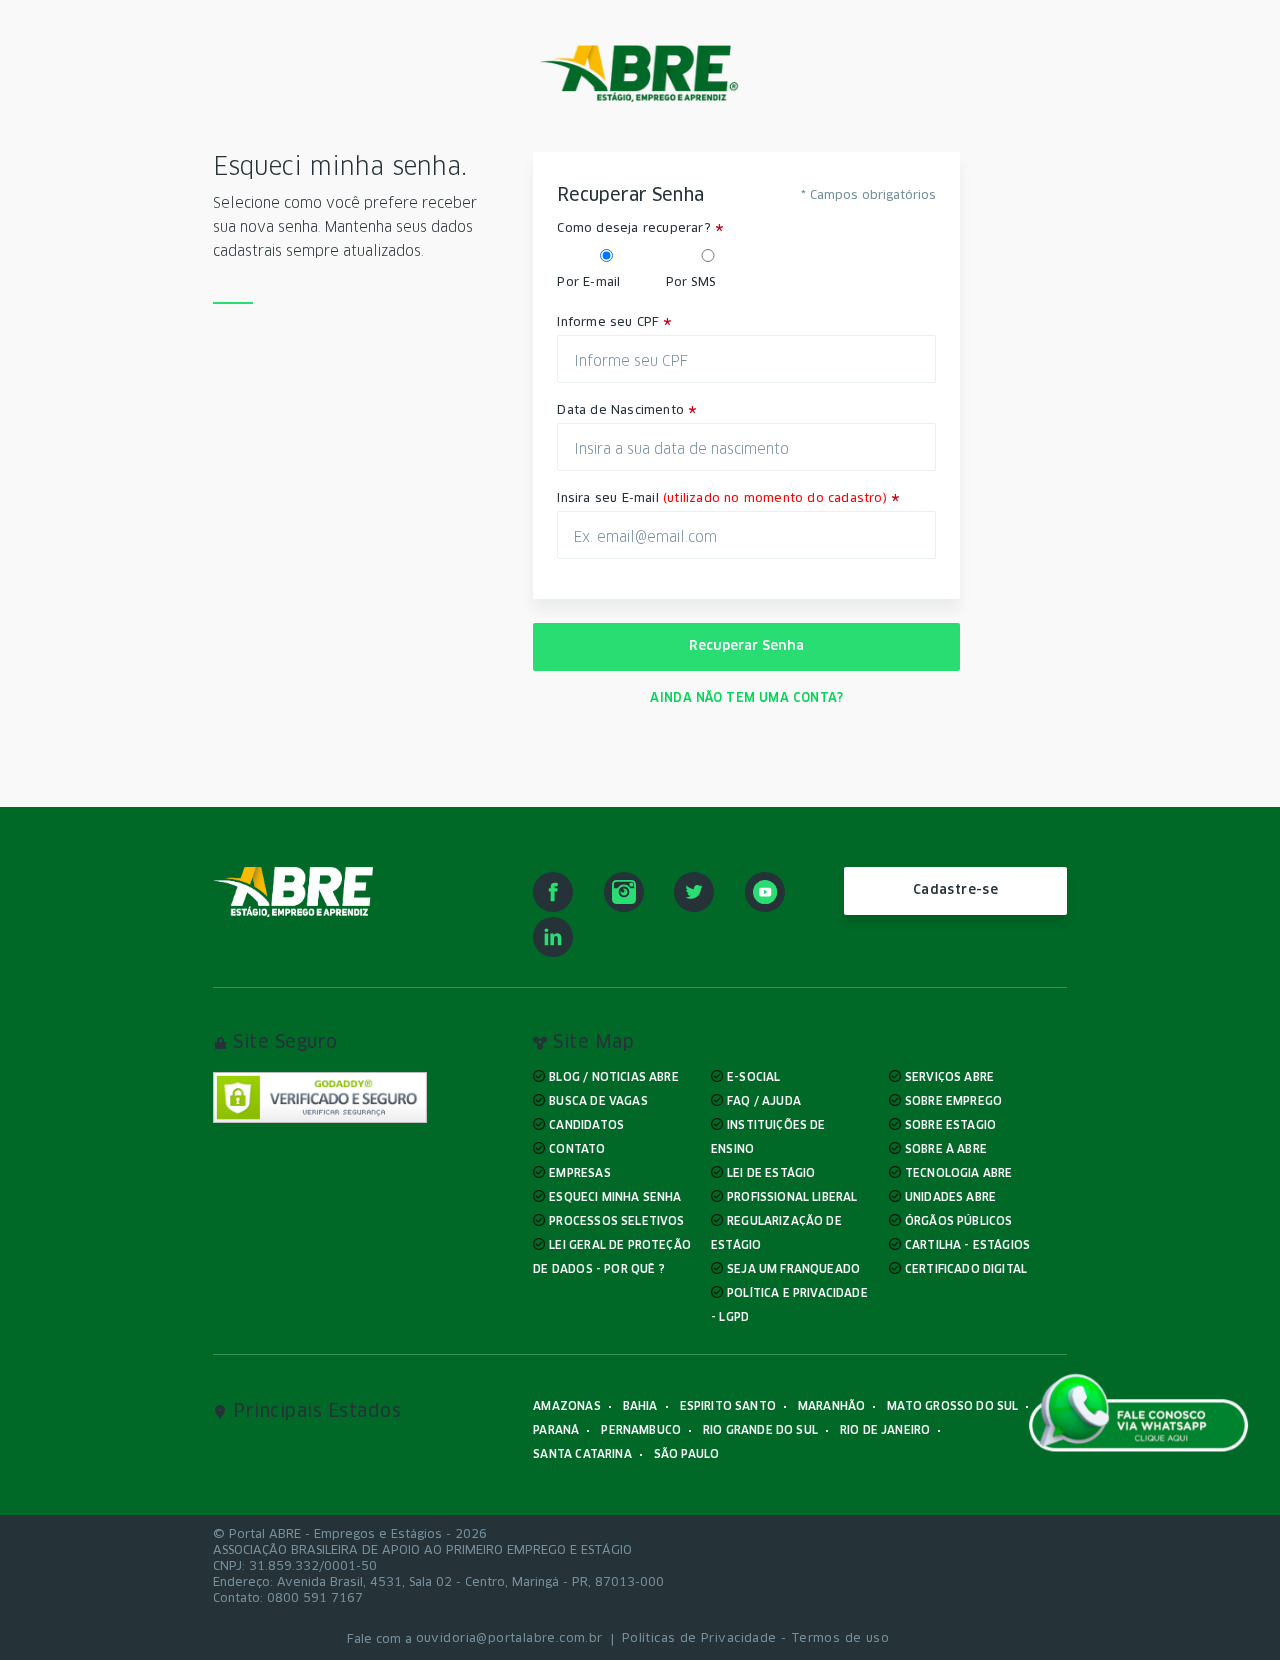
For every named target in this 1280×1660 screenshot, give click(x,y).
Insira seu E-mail (721, 499)
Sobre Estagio (950, 1125)
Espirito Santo (728, 1406)
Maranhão (831, 1406)
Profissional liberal (792, 1197)
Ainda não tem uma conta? (746, 698)
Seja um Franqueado (793, 1269)
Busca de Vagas (598, 1101)
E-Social (753, 1077)
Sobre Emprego (953, 1101)
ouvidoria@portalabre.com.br (509, 1639)
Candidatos (586, 1125)
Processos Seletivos (616, 1221)
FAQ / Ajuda (764, 1101)
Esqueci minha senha (615, 1197)
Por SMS (690, 283)
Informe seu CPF (608, 323)
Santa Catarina (582, 1454)
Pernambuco (641, 1430)
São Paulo (687, 1454)
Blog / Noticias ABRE (613, 1077)
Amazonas (566, 1406)
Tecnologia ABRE (959, 1173)
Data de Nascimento (620, 411)
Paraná (556, 1430)
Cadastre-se (956, 890)
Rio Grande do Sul (760, 1430)
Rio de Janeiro (885, 1430)
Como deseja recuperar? (633, 229)
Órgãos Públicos (959, 1221)
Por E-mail (588, 283)
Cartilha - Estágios (967, 1245)
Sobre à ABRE (946, 1149)
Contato (577, 1149)
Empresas (579, 1173)
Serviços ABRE (949, 1077)
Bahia (640, 1406)
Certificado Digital (966, 1269)
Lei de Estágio (771, 1173)
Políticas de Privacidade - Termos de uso (755, 1639)
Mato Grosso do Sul (952, 1406)
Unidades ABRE (950, 1197)
